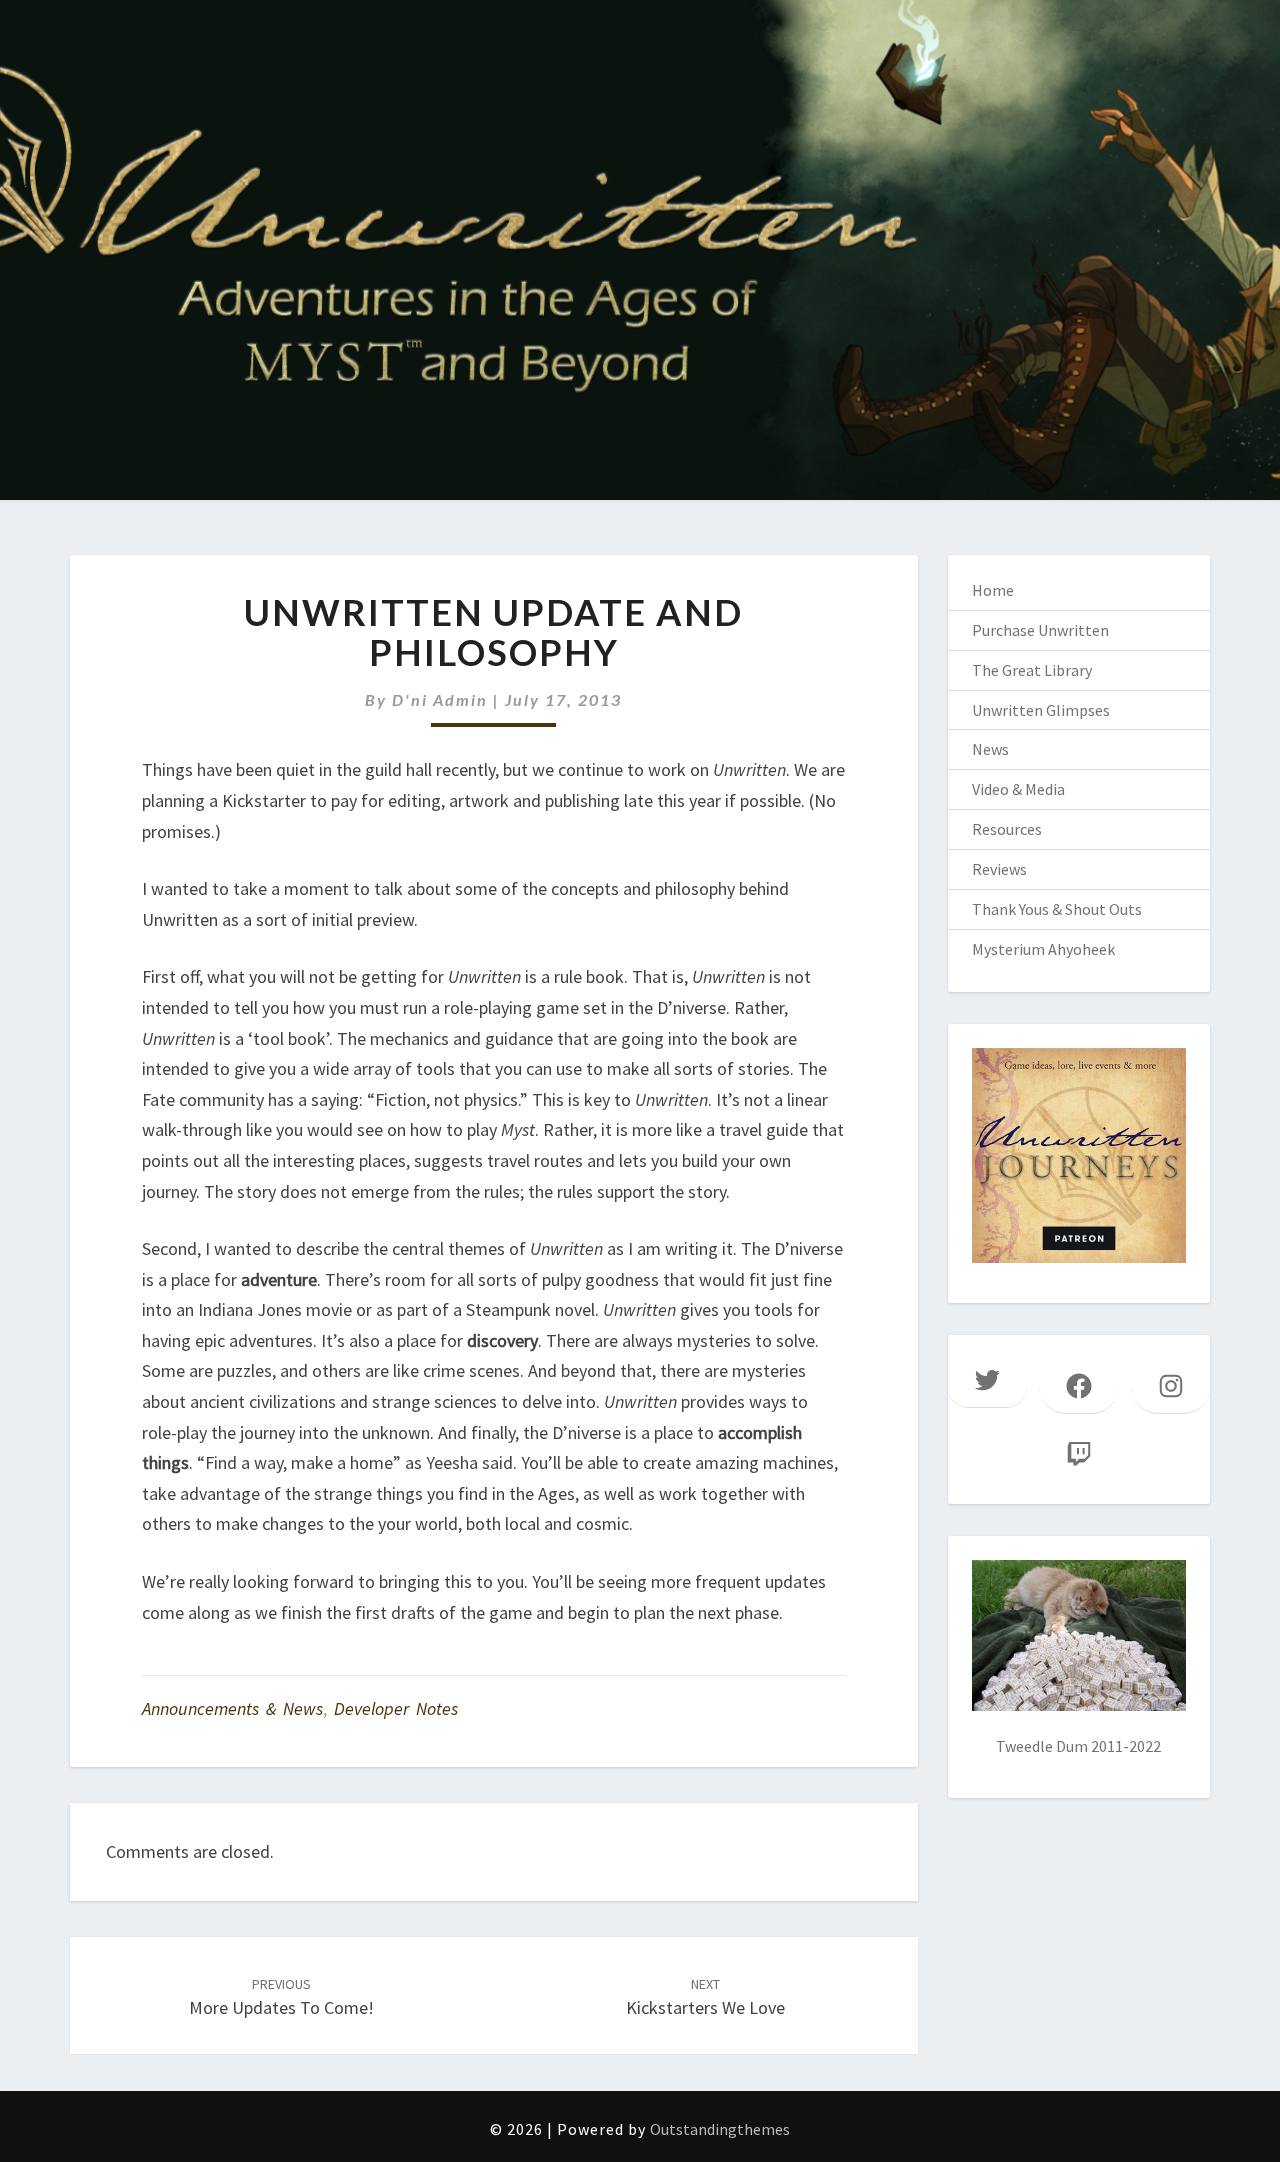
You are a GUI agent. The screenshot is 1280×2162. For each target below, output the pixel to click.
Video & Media (1018, 789)
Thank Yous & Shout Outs (1057, 909)
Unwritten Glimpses (1041, 710)
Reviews (999, 869)
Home (993, 590)
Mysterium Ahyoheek (1043, 949)
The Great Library (1032, 670)
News (990, 749)
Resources (1007, 829)
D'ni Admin (440, 699)
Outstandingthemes (720, 2129)
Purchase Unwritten (1040, 630)
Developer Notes (396, 1708)
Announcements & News (232, 1708)
